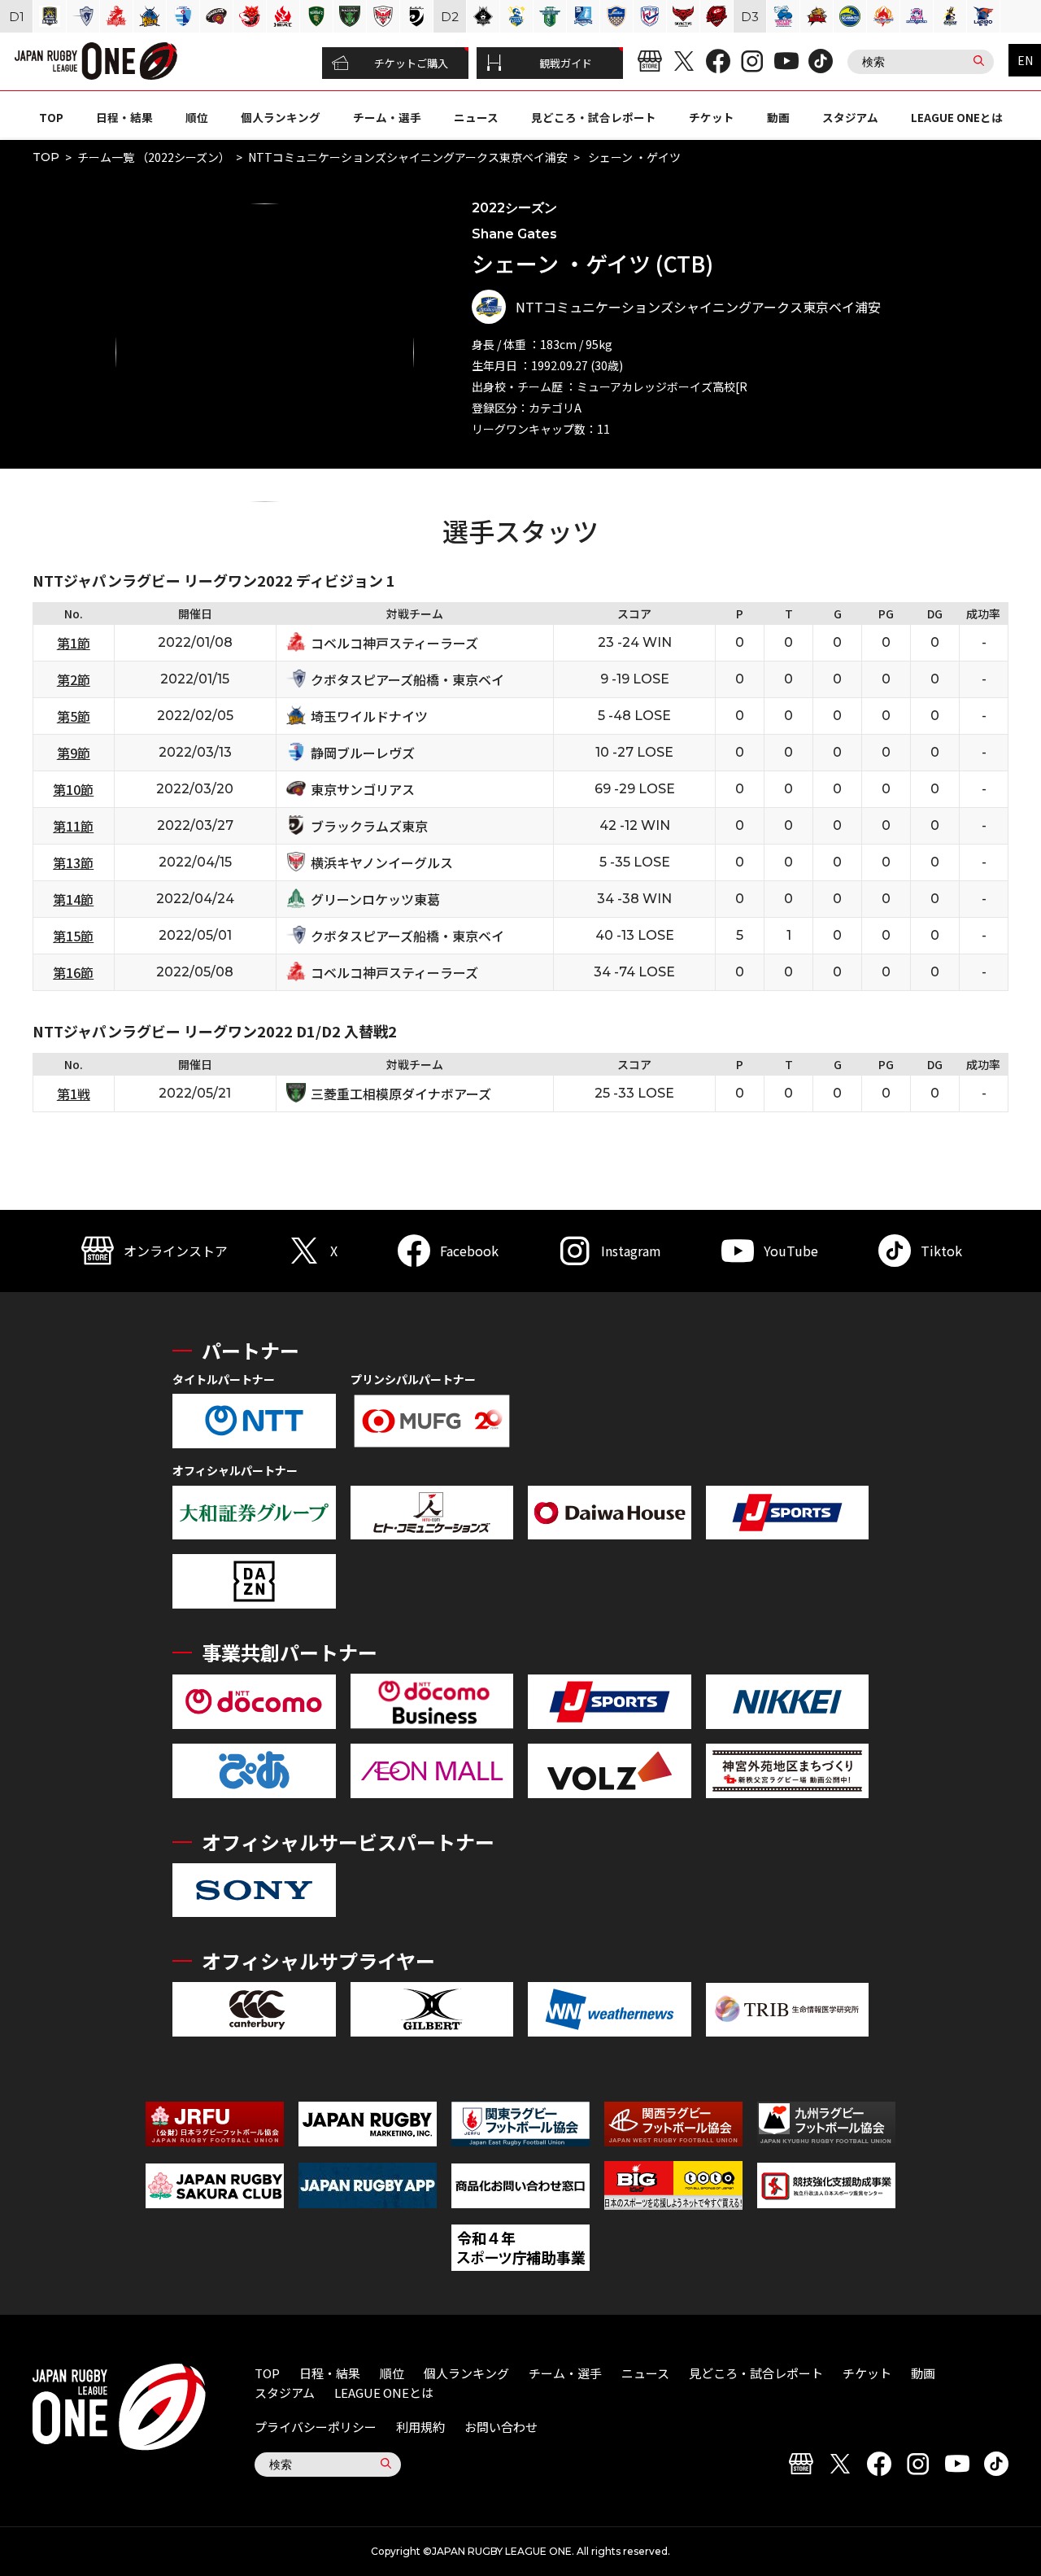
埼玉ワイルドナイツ (369, 716)
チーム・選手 (387, 117)
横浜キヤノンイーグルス (382, 862)
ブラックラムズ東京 (369, 826)
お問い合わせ (501, 2427)
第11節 (73, 826)
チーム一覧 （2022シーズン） (154, 157)
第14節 (73, 899)
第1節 (74, 643)
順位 (197, 117)
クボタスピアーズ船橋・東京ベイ (407, 679)
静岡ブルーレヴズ (363, 753)
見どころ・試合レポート (594, 117)
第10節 (73, 789)
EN (1025, 60)
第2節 (74, 679)
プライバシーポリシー (316, 2427)
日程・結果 (124, 117)
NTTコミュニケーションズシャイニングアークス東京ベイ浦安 (408, 157)
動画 (778, 117)
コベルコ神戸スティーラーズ (394, 643)
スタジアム (850, 117)
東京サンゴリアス (363, 789)
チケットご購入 (411, 63)
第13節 (73, 862)
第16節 (73, 972)
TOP (51, 117)
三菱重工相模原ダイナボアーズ (401, 1094)
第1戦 (74, 1094)
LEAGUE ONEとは (957, 117)
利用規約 (420, 2427)
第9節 (74, 753)
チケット (712, 117)
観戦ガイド (566, 63)
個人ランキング (281, 117)
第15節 (73, 936)
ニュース (476, 117)
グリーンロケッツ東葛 (375, 899)
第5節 (74, 716)
